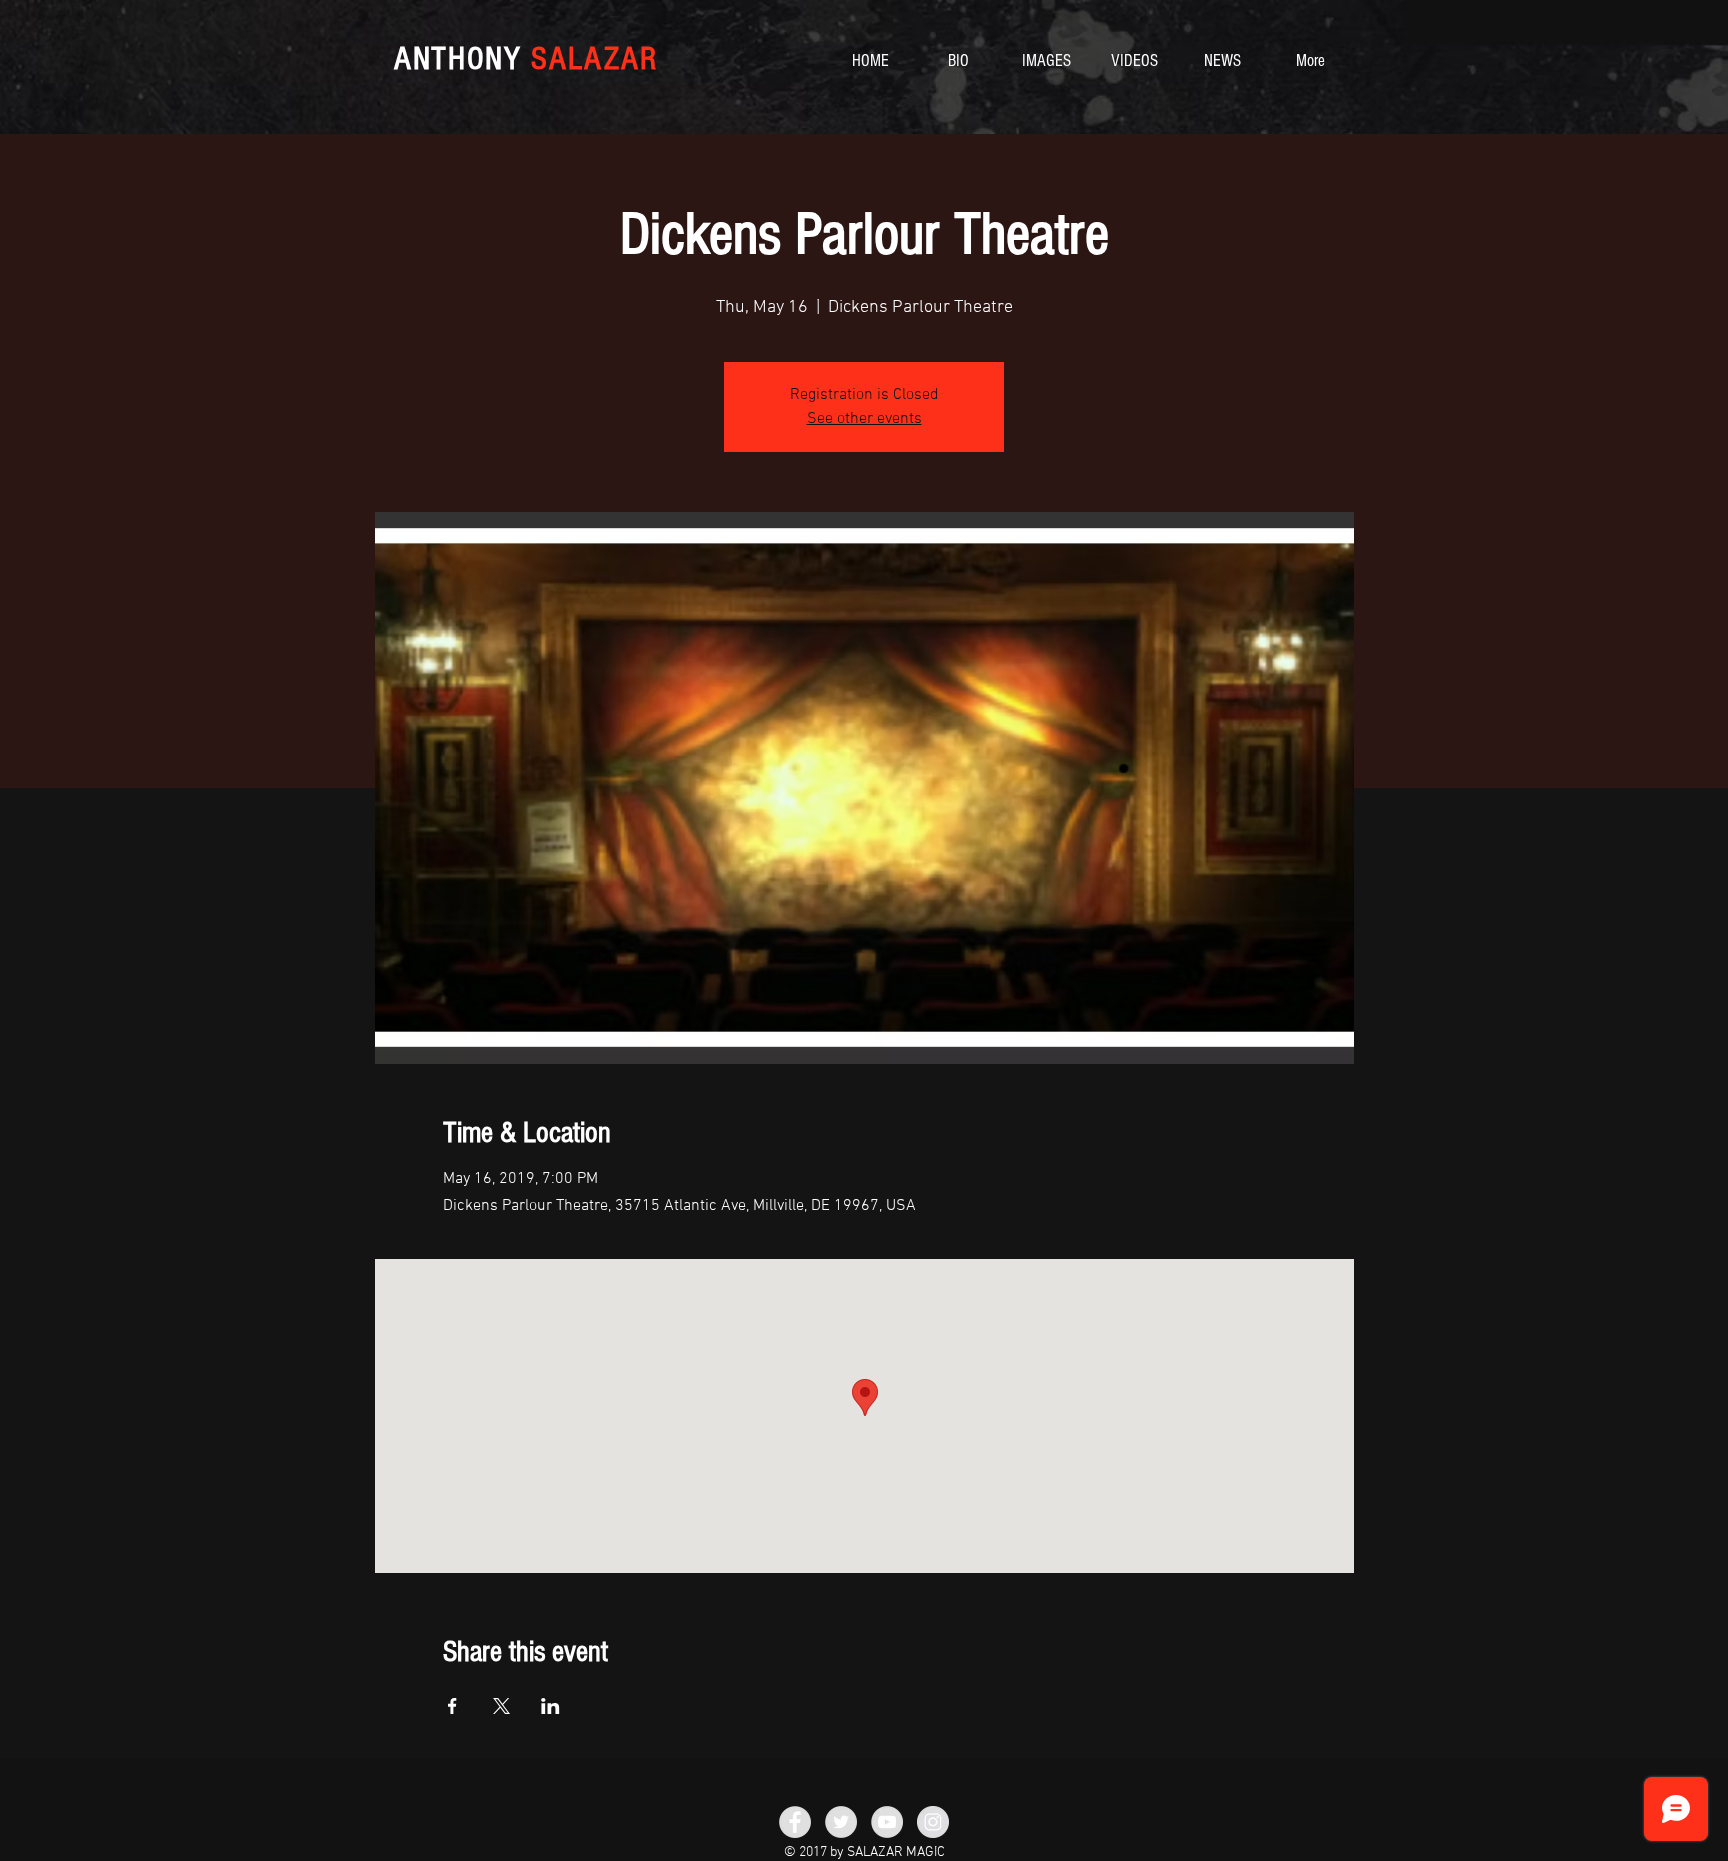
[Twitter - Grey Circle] (841, 1822)
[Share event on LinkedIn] (550, 1706)
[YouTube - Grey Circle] (887, 1822)
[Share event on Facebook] (452, 1706)
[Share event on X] (501, 1706)
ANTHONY (526, 58)
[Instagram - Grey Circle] (933, 1822)
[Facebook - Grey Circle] (795, 1822)
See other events (864, 419)
